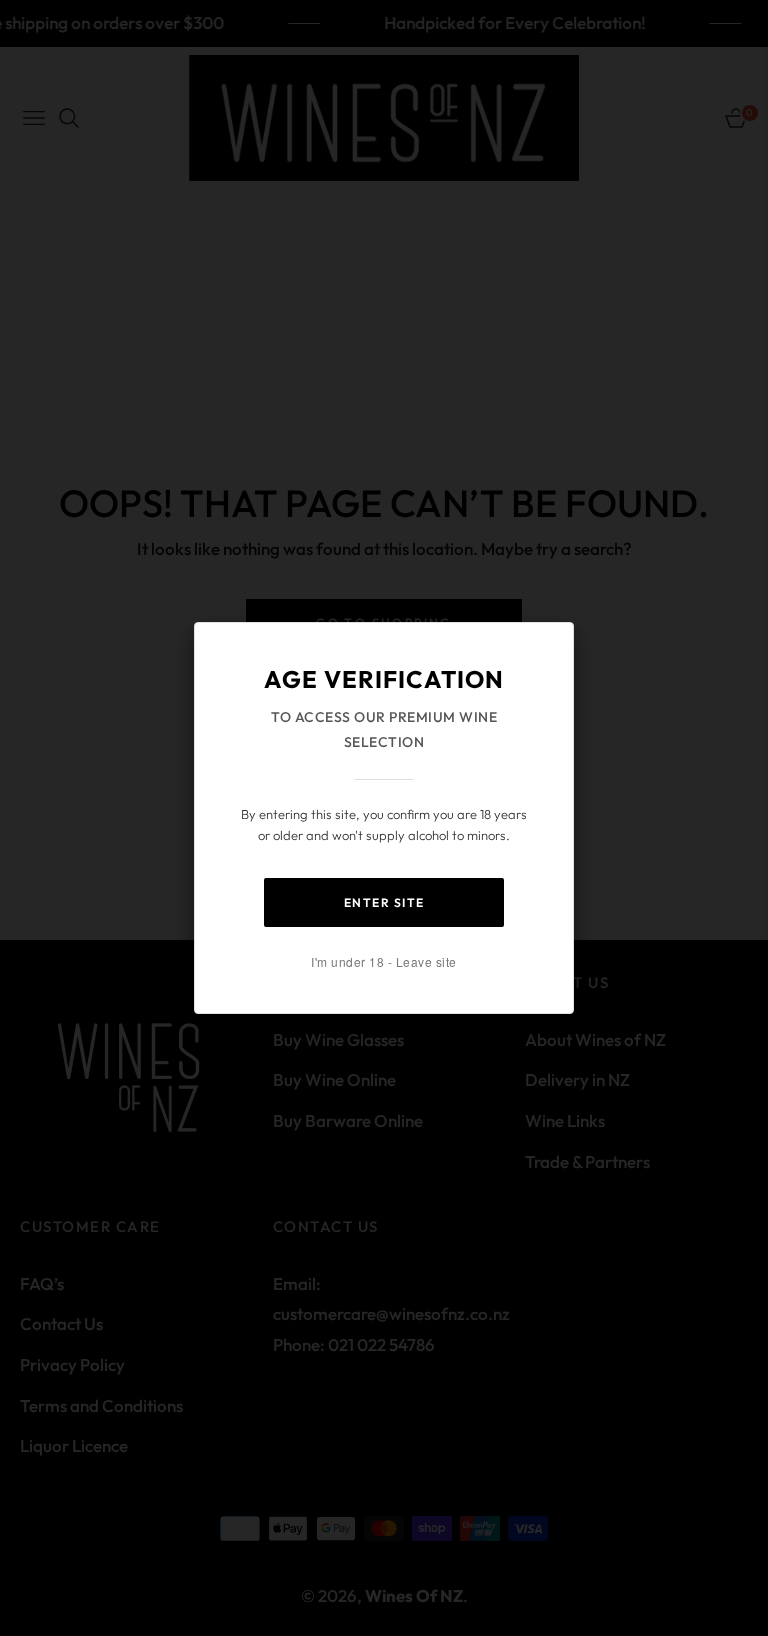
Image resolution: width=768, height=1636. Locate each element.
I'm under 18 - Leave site (384, 961)
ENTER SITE (384, 902)
